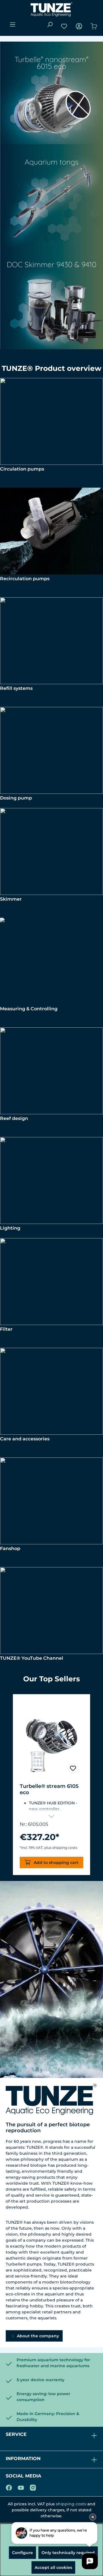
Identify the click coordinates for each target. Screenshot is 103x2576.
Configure (22, 2553)
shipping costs (71, 2504)
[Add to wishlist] (73, 1769)
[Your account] (79, 26)
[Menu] (13, 24)
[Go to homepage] (51, 9)
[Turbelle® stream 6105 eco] (51, 1740)
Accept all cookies (53, 2567)
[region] (51, 1785)
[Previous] (7, 1785)
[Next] (96, 1785)
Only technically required (68, 2553)
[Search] (50, 24)
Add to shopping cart (56, 1863)
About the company (37, 2336)
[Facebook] (9, 2487)
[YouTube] (21, 2487)
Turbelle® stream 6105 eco (49, 1789)
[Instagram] (33, 2487)
